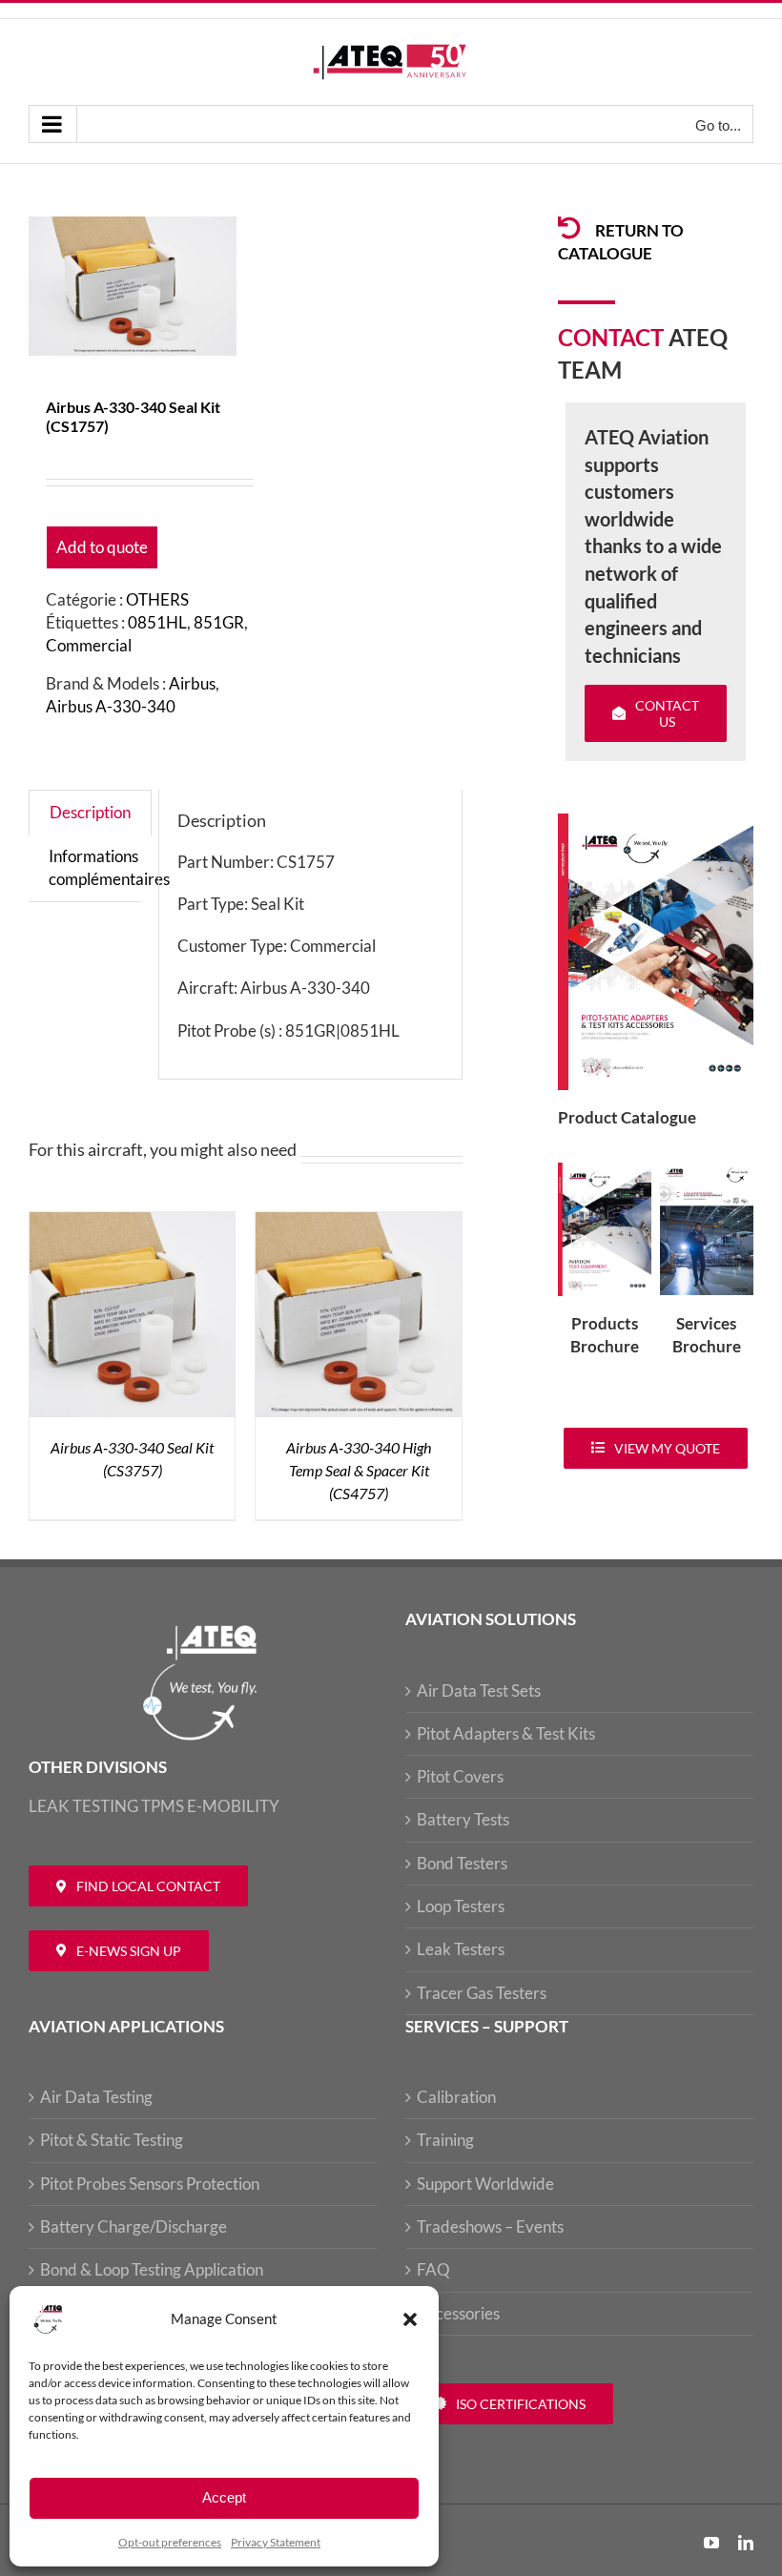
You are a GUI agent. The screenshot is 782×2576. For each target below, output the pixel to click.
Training (445, 2140)
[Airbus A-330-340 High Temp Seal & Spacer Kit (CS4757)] (358, 1223)
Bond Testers (462, 1863)
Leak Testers (461, 1949)
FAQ (433, 2269)
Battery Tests (463, 1819)
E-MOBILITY (233, 1806)
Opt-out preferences (170, 2542)
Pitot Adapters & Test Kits (506, 1733)
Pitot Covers (460, 1776)
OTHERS (157, 599)
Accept (224, 2497)
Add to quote (102, 547)
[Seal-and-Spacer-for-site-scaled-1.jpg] (133, 286)
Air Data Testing (96, 2097)
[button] (410, 2319)
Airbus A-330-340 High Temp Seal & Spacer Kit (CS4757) (359, 1470)
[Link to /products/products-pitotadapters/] (569, 228)
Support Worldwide (485, 2184)
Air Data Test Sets (479, 1690)
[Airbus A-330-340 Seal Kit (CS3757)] (132, 1223)
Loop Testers (461, 1906)
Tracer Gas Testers (482, 1993)
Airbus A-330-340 (111, 706)
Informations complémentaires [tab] (109, 867)
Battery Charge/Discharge (134, 2226)
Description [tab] (90, 812)
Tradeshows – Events (490, 2226)
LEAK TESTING (83, 1806)
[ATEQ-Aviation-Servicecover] (707, 1171)
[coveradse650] (656, 822)
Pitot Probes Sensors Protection (150, 2184)
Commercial (89, 645)
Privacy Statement (276, 2542)
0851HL (157, 622)
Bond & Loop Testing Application (152, 2269)
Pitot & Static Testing (112, 2140)
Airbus (192, 683)
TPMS (163, 1806)
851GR (219, 622)
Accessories (458, 2313)
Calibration (456, 2097)
